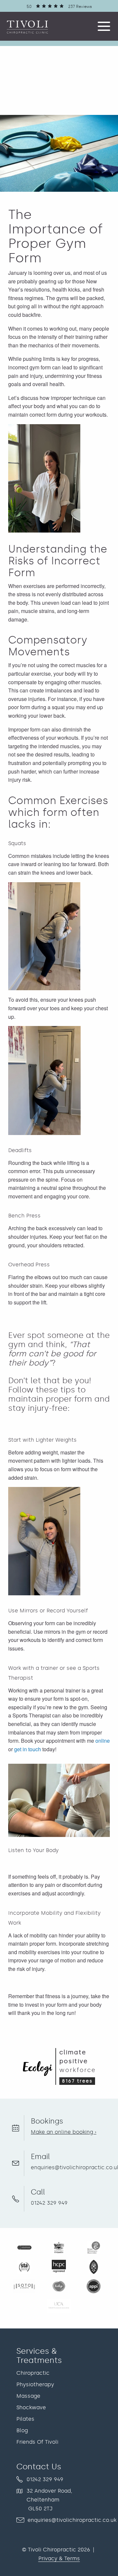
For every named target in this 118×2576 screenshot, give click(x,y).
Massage (28, 2396)
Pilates (25, 2419)
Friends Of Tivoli (37, 2442)
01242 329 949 (49, 2203)
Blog (22, 2430)
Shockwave (31, 2407)
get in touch (28, 1749)
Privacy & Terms (59, 2558)
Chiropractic (33, 2373)
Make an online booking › (64, 2132)
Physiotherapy (35, 2384)
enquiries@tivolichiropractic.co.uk (72, 2520)
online (103, 1741)
